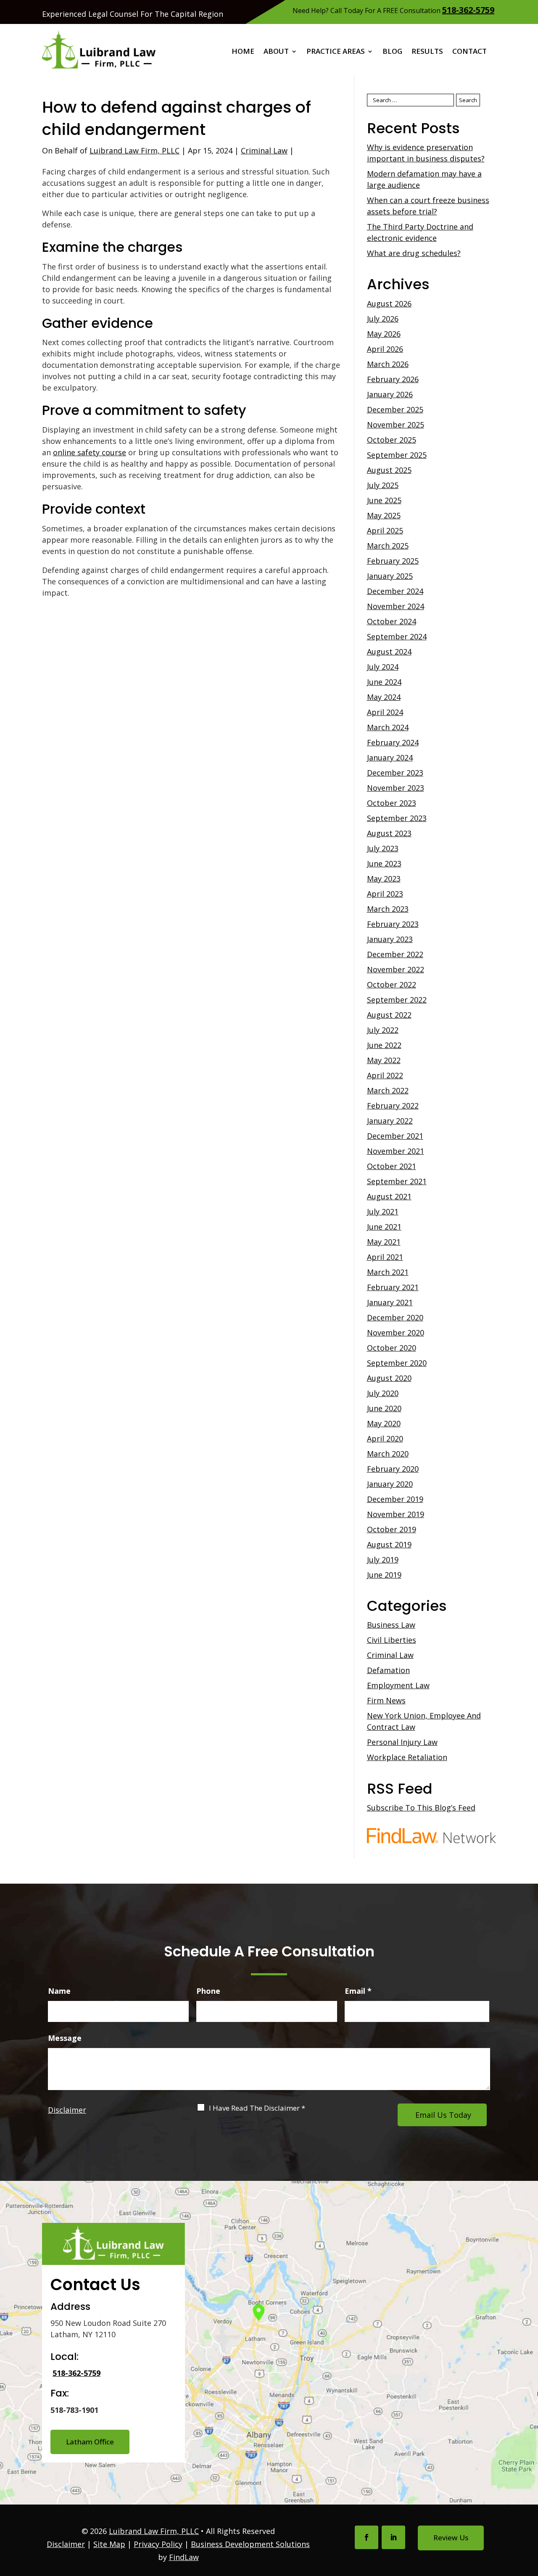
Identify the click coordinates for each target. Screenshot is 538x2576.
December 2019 (395, 1499)
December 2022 (395, 954)
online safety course (90, 452)
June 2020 (384, 1408)
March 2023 (388, 909)
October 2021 (392, 1166)
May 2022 (384, 1060)
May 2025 (384, 515)
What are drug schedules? (414, 253)
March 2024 (388, 727)
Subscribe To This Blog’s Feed (421, 1808)
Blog (392, 52)
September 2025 (397, 455)
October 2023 (392, 803)
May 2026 (384, 334)
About (276, 52)
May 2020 (384, 1423)
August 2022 (389, 1015)
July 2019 (383, 1560)
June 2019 (384, 1575)
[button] (530, 2515)
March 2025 (388, 546)
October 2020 (392, 1348)
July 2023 (383, 848)
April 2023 (385, 894)
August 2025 (389, 470)
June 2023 (384, 863)
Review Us (451, 2538)
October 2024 (392, 621)
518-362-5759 (468, 10)
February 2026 (393, 379)
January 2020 (390, 1484)
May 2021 (384, 1242)
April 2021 (385, 1257)
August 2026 (389, 304)
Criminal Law (264, 150)
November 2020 (396, 1333)
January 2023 (390, 939)
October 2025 (392, 440)
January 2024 (390, 757)
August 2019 (389, 1544)
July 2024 (383, 667)
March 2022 (388, 1090)
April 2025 (385, 531)
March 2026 (388, 364)
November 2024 (396, 606)
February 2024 (393, 742)
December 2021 (395, 1136)
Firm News (386, 1700)
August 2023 (389, 833)
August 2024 (389, 652)
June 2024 (384, 682)
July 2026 (383, 319)
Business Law (391, 1625)
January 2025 (390, 576)
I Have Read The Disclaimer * (257, 2108)
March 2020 (388, 1454)
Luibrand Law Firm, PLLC (134, 150)
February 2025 (393, 561)
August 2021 (389, 1196)
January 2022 (390, 1121)
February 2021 (393, 1287)
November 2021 (396, 1151)
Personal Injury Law (402, 1742)
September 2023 (397, 818)
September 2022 (397, 1000)
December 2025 (395, 409)
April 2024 (385, 712)
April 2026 (385, 349)
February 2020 (393, 1469)
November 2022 (396, 969)
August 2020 (389, 1378)
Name (59, 1991)
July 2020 (383, 1393)
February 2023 (393, 924)
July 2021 (383, 1211)
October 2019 (392, 1529)
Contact (469, 52)
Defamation (388, 1670)
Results (427, 52)
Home (243, 52)
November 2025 (396, 425)
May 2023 (384, 879)
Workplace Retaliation (407, 1757)
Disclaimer (67, 2110)
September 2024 (397, 636)
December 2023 (395, 773)
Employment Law (398, 1685)
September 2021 (397, 1181)
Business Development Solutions (250, 2544)
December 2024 (395, 591)
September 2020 (397, 1363)
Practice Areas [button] (336, 52)
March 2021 (388, 1272)
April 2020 (385, 1438)
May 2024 (384, 697)
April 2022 (385, 1075)
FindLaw (184, 2557)
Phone (208, 1991)
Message (65, 2038)
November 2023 (396, 788)
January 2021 (390, 1302)
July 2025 (383, 485)
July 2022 (383, 1030)
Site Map (109, 2544)
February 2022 (393, 1106)
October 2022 (392, 984)
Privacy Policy (158, 2544)
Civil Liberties (392, 1640)
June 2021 (384, 1227)
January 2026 (390, 394)
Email (358, 1991)
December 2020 (395, 1317)
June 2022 (384, 1045)
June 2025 (384, 500)
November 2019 (396, 1514)
